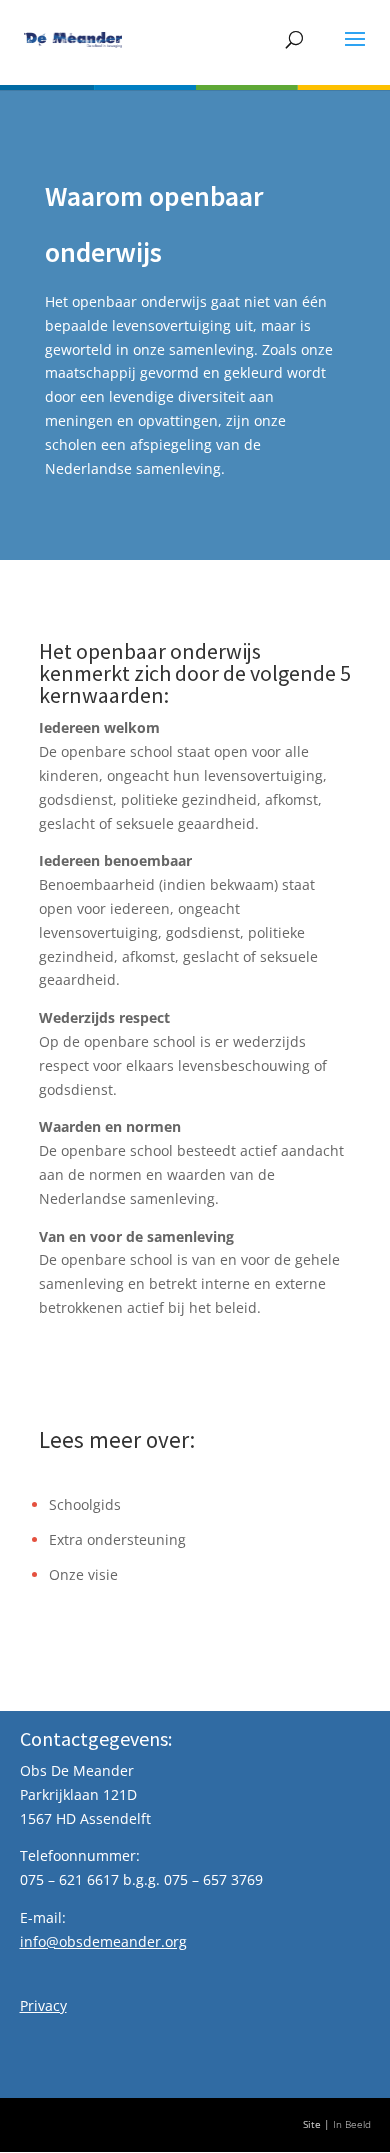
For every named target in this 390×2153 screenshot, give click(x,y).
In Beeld (352, 2124)
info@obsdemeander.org (103, 1941)
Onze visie (83, 1574)
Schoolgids (85, 1504)
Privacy (43, 2005)
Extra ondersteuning (117, 1539)
